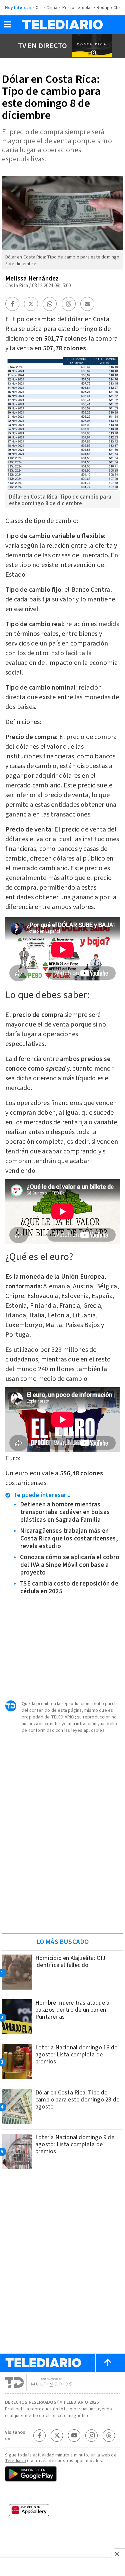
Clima (52, 8)
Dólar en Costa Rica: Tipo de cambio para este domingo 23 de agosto (77, 2100)
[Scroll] (108, 2363)
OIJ (39, 8)
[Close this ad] (118, 2554)
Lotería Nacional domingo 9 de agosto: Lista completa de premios (75, 2144)
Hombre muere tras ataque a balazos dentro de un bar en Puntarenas (72, 2010)
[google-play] (62, 2474)
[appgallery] (62, 2512)
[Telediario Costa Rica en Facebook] (40, 2435)
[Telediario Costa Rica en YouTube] (74, 2435)
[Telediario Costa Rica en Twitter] (57, 2435)
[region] (63, 1886)
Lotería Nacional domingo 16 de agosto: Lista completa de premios (76, 2055)
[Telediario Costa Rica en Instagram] (92, 2435)
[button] (7, 27)
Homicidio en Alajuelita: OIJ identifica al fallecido (70, 1962)
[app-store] (62, 2494)
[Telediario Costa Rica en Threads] (109, 2435)
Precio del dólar (77, 8)
